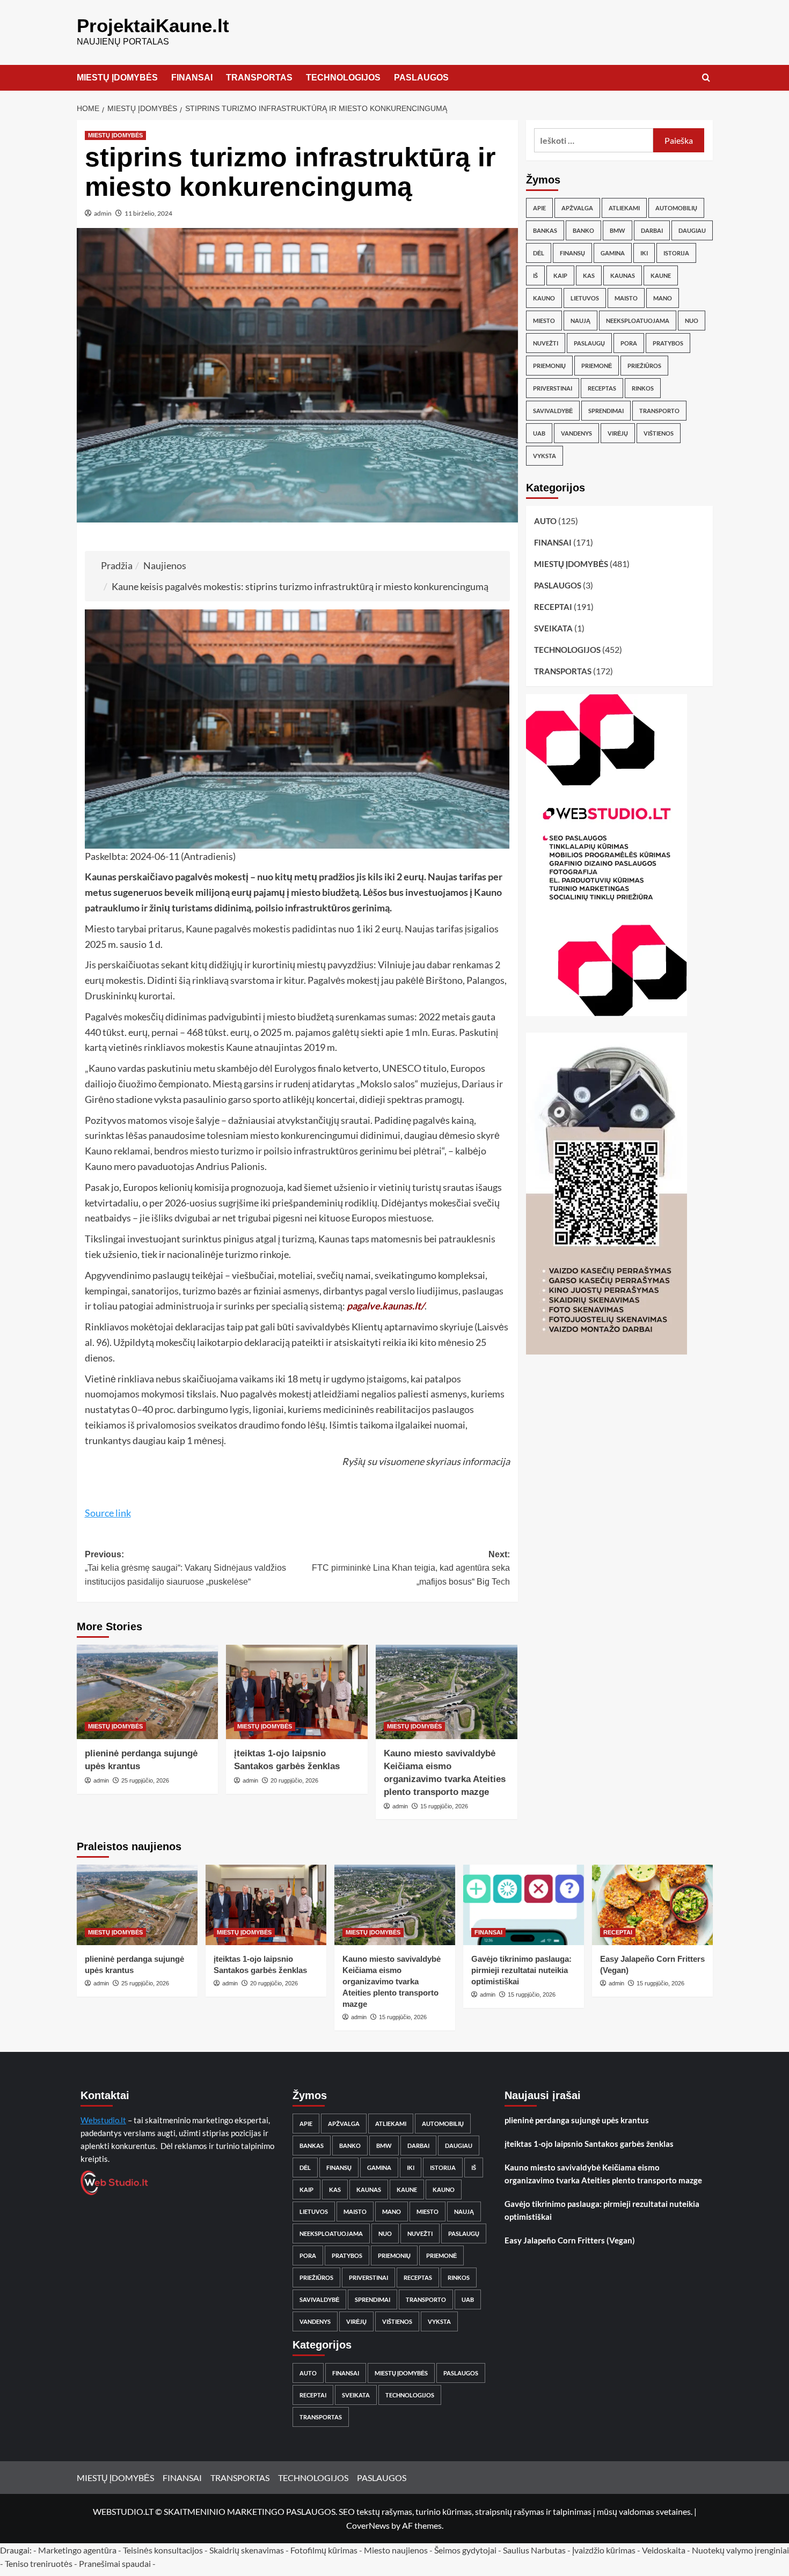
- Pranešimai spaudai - (116, 2563)
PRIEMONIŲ (549, 366)
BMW (618, 230)
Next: (411, 1568)
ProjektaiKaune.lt (153, 25)
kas (589, 275)
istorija (676, 253)
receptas (602, 388)
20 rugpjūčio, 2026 (294, 1780)
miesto (544, 321)
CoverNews (368, 2525)
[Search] (706, 78)
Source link (108, 1513)
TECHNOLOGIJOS (343, 78)
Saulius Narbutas (534, 2550)
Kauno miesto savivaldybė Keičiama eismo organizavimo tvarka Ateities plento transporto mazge (392, 1981)
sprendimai (606, 411)
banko (583, 230)
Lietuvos (585, 298)
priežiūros (644, 366)
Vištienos (659, 433)
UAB (539, 433)
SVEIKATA (553, 628)
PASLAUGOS (421, 78)
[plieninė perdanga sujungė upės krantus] (148, 1692)
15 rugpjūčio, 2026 (444, 1806)
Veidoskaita (664, 2550)
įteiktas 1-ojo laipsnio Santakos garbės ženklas (589, 2144)
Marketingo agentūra (77, 2550)
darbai (652, 230)
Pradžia (117, 565)
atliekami (624, 208)
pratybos (668, 343)
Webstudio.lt (103, 2120)
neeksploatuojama (638, 321)
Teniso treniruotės (39, 2563)
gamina (613, 253)
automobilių (676, 208)
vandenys (576, 433)
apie (539, 208)
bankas (545, 230)
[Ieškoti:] (594, 140)
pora (629, 343)
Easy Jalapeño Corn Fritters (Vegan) (570, 2240)
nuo (692, 321)
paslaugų (589, 343)
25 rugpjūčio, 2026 (145, 1780)
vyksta (545, 456)
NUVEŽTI (546, 343)
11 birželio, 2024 (148, 213)
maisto (626, 298)
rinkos (643, 388)
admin (103, 213)
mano (663, 298)
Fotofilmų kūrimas (324, 2550)
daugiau (692, 230)
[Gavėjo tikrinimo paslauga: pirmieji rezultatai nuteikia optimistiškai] (524, 1905)
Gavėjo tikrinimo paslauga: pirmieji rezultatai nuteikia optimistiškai (521, 1970)
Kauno (544, 298)
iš (535, 275)
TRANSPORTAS (259, 78)
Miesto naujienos (396, 2550)
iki (644, 253)
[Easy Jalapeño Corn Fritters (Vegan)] (652, 1905)
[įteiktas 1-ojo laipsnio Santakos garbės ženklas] (297, 1692)
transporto (659, 411)
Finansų (572, 253)
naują (580, 321)
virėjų (618, 433)
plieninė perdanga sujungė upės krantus (577, 2120)
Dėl (539, 253)
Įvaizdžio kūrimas (604, 2550)
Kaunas (623, 275)
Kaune (661, 275)
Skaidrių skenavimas (247, 2550)
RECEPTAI (553, 607)
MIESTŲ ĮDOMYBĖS (117, 78)
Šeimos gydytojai (465, 2550)
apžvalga (577, 208)
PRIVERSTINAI (553, 388)
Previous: (185, 1568)
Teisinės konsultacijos (163, 2550)
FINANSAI (192, 78)
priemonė (597, 366)
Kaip (560, 275)
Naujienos (165, 565)
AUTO (545, 521)
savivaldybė (553, 411)
